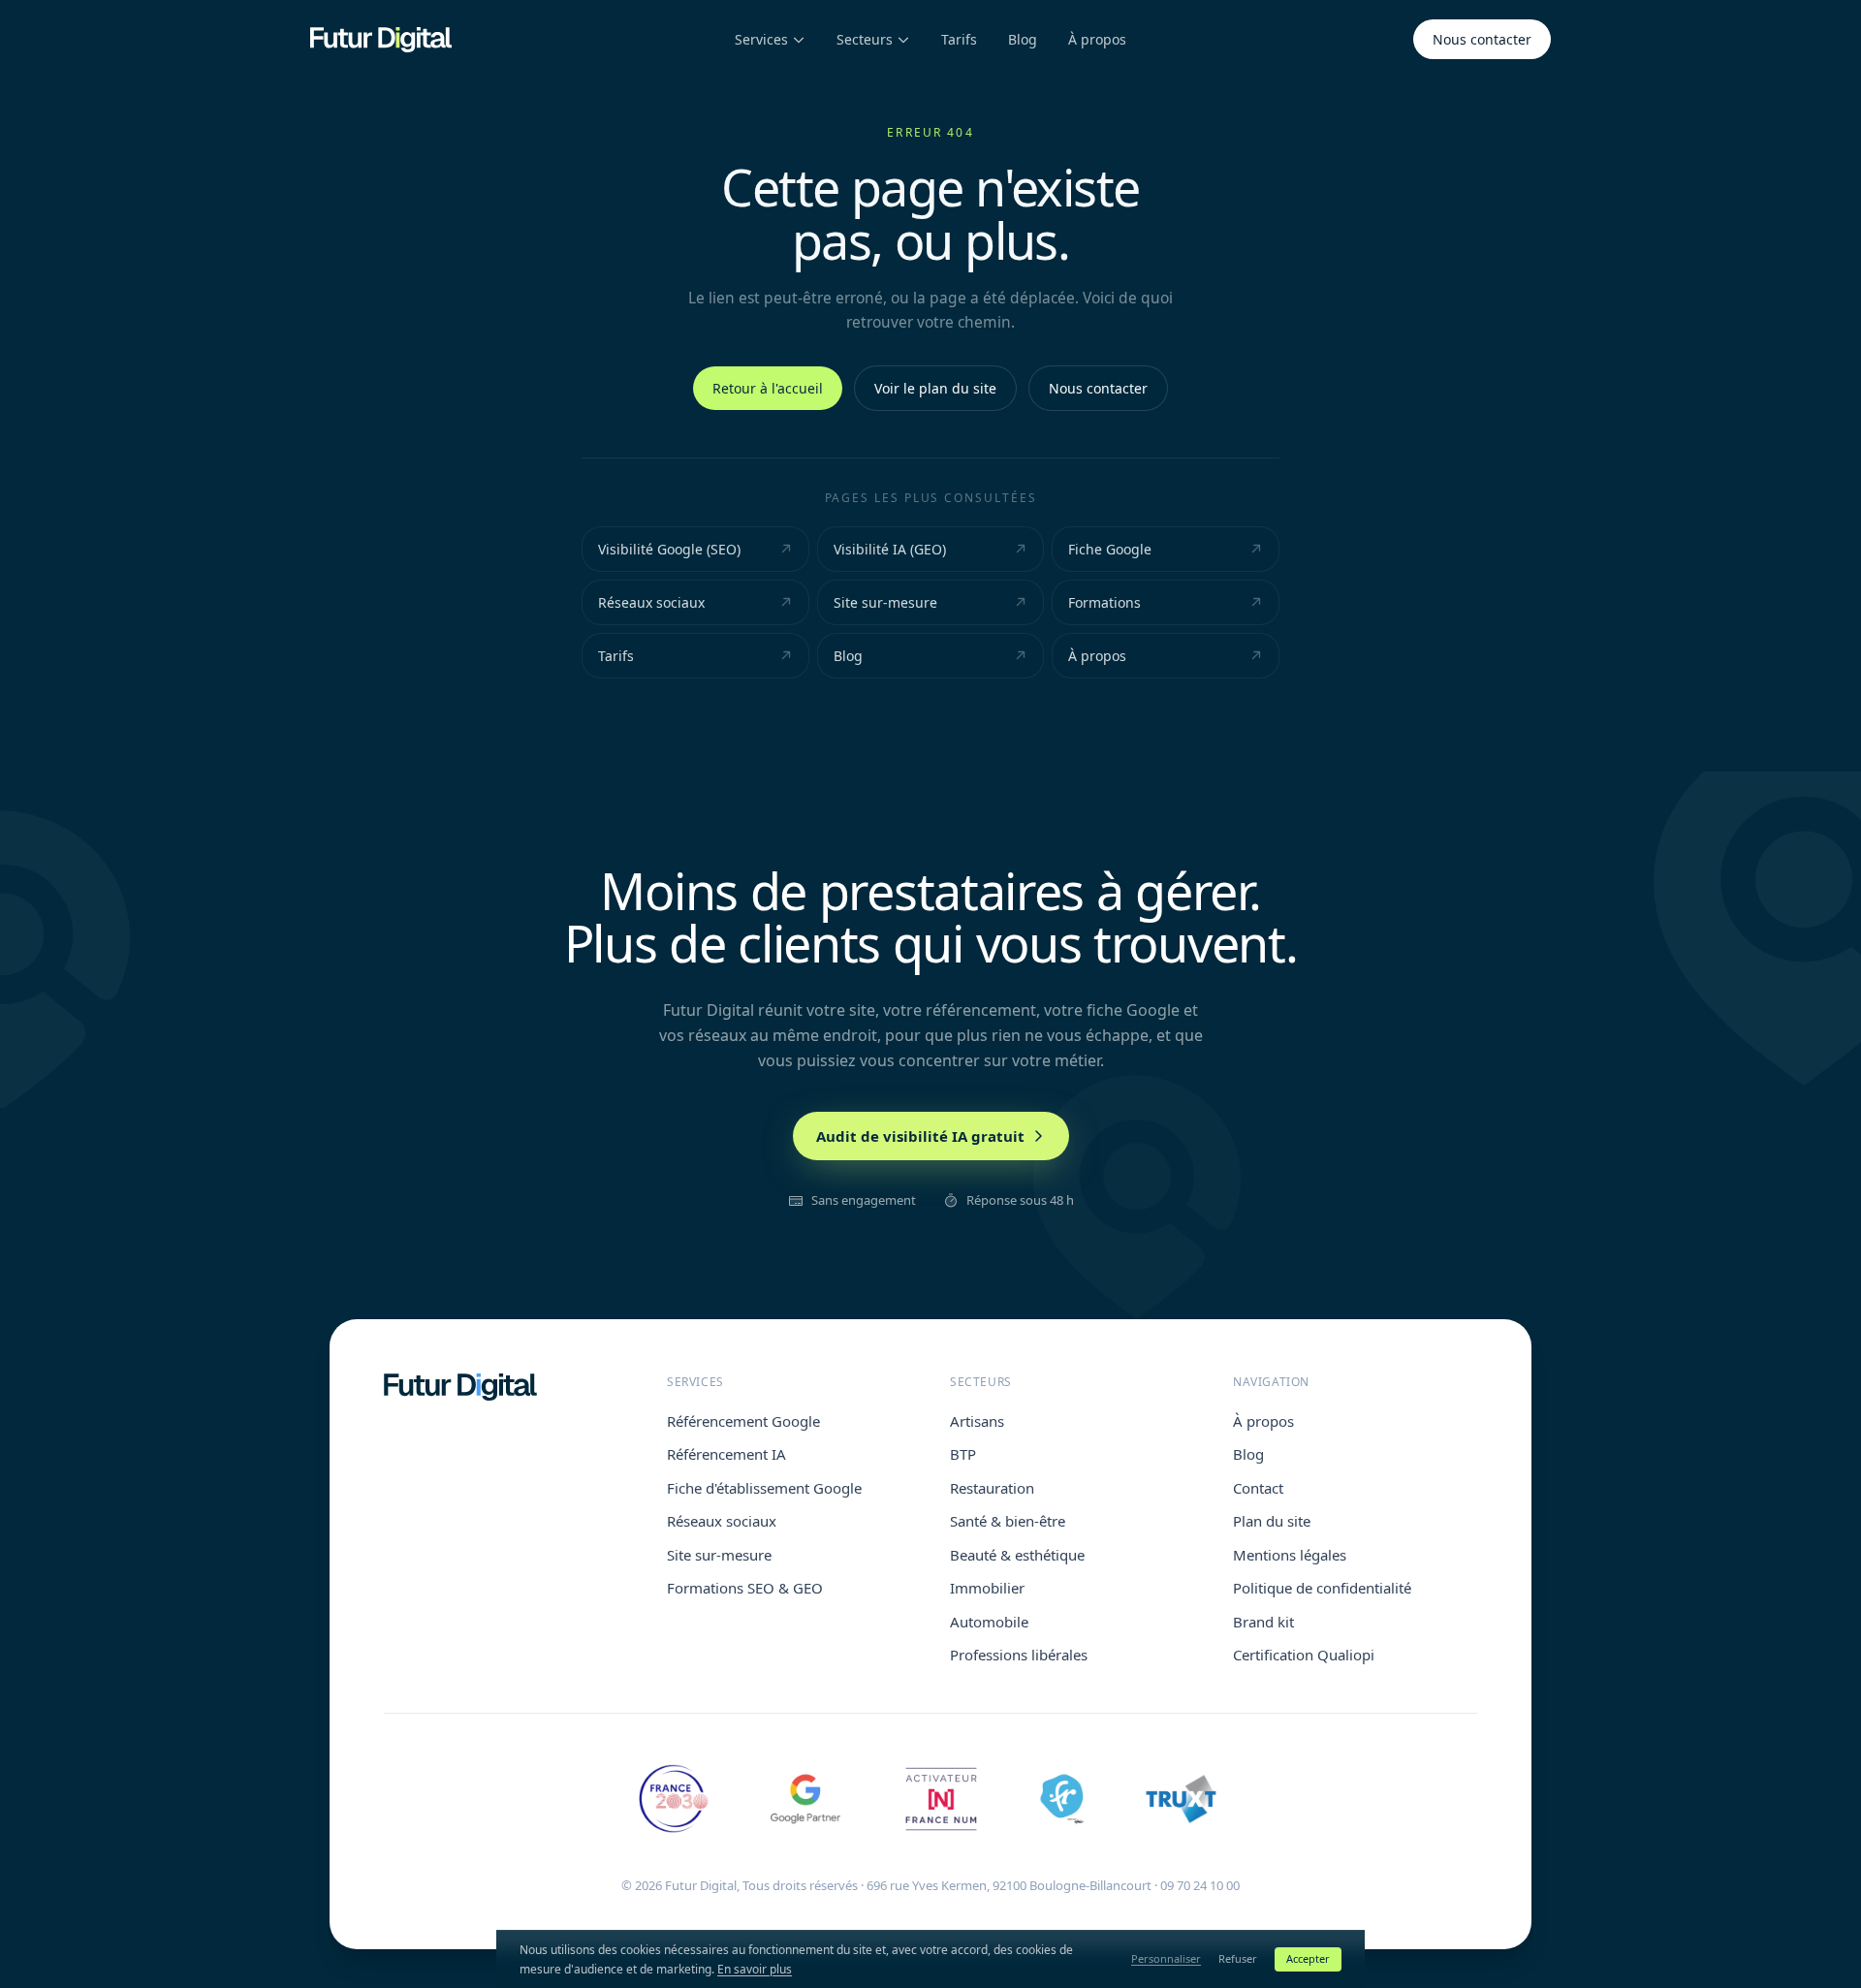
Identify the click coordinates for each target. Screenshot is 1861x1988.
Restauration (992, 1488)
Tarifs (959, 39)
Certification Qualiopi (1304, 1655)
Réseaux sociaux (651, 602)
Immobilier (987, 1588)
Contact (1258, 1488)
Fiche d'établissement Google (764, 1488)
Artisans (977, 1421)
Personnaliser (1166, 1958)
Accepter (1308, 1958)
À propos (1097, 39)
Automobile (989, 1622)
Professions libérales (1019, 1655)
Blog (1023, 39)
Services (761, 39)
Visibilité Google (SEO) (669, 549)
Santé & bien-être (1008, 1521)
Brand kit (1263, 1622)
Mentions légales (1290, 1555)
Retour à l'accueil (768, 388)
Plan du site (1272, 1521)
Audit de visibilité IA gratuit (920, 1136)
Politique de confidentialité (1322, 1588)
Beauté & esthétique (1017, 1555)
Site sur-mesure (885, 602)
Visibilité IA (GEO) (890, 549)
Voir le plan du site (935, 388)
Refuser (1238, 1958)
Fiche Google (1110, 549)
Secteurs (865, 39)
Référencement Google (743, 1421)
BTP (963, 1454)
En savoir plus (755, 1969)
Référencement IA (726, 1454)
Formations (1104, 602)
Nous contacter (1482, 39)
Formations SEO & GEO (745, 1588)
